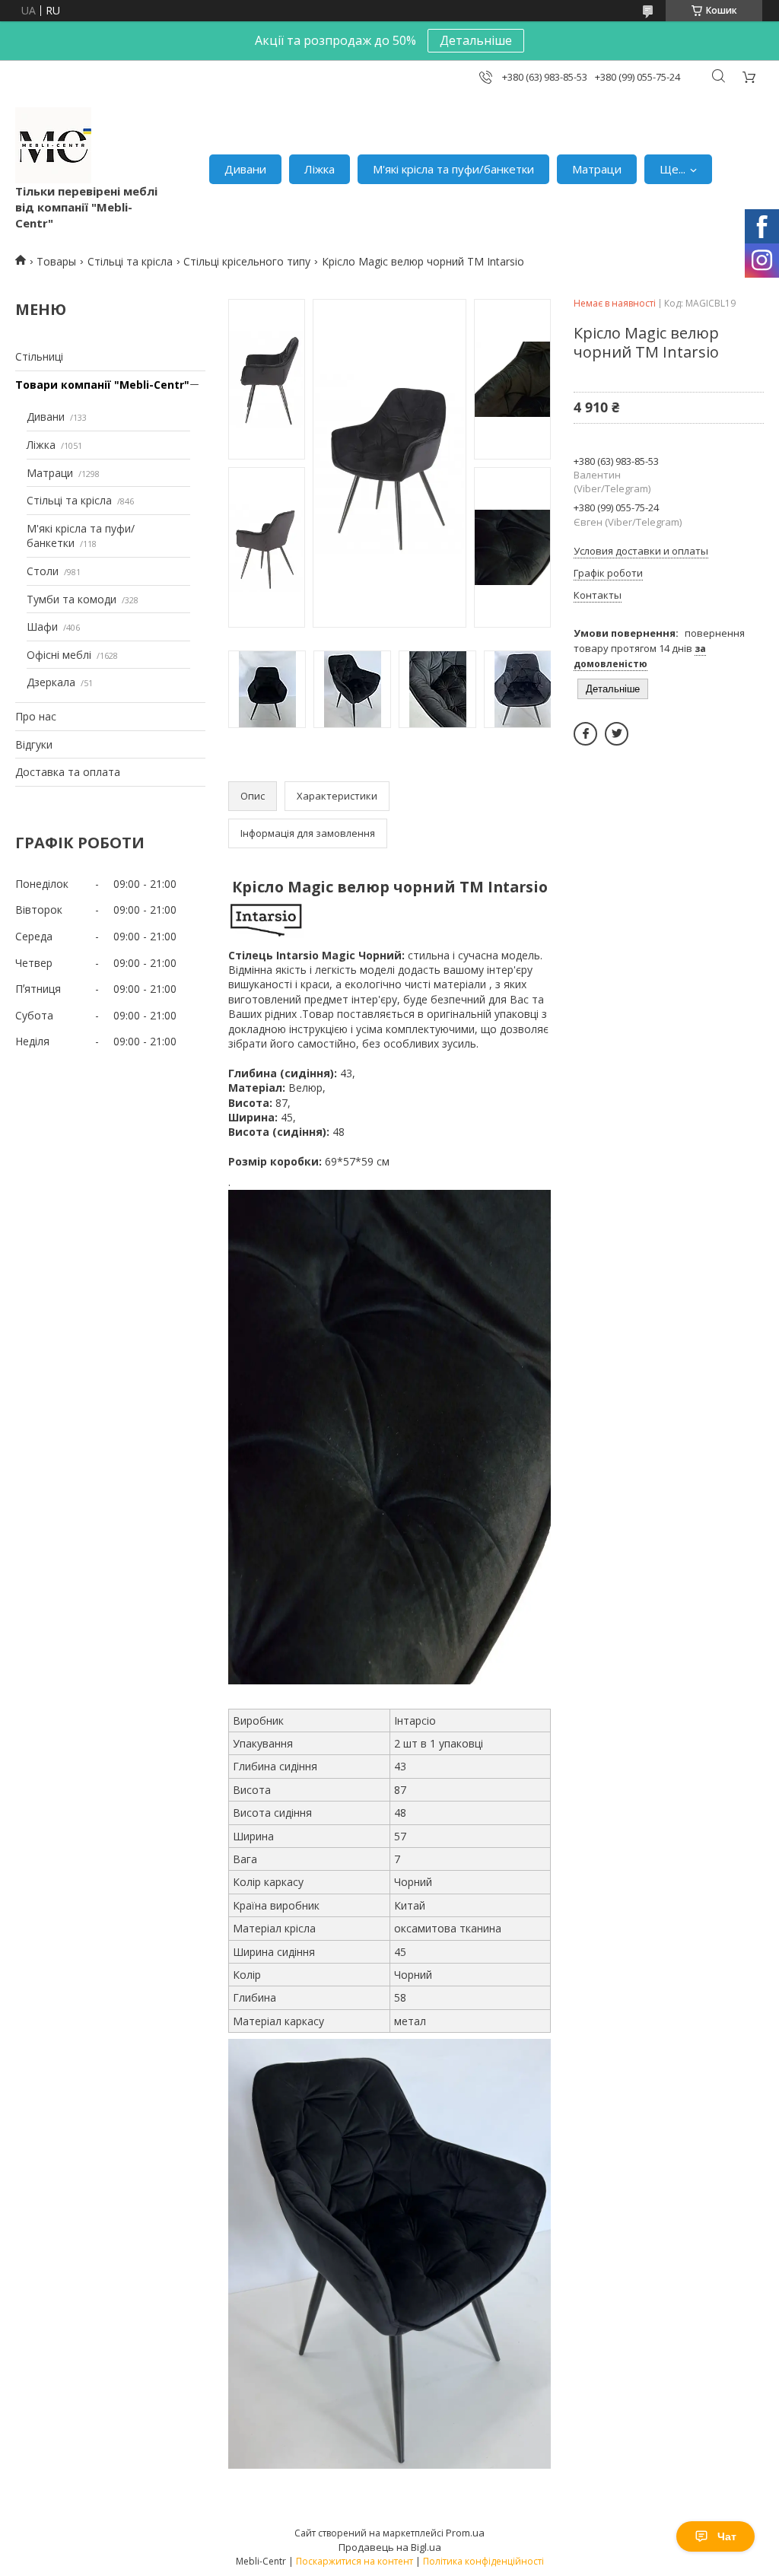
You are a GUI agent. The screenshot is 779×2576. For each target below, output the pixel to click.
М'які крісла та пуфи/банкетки (453, 169)
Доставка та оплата (68, 772)
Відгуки (34, 744)
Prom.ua (465, 2533)
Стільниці (39, 356)
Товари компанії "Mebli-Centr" (102, 385)
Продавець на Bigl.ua (390, 2547)
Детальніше (476, 40)
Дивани (245, 169)
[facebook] (585, 734)
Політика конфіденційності (483, 2561)
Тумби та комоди (72, 599)
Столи (43, 571)
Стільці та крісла (130, 261)
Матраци (597, 169)
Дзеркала (51, 682)
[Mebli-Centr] (53, 145)
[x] (617, 734)
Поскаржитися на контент (355, 2561)
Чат (727, 2536)
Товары (56, 261)
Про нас (36, 716)
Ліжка (320, 169)
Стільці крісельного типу (247, 261)
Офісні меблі (59, 655)
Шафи (42, 627)
